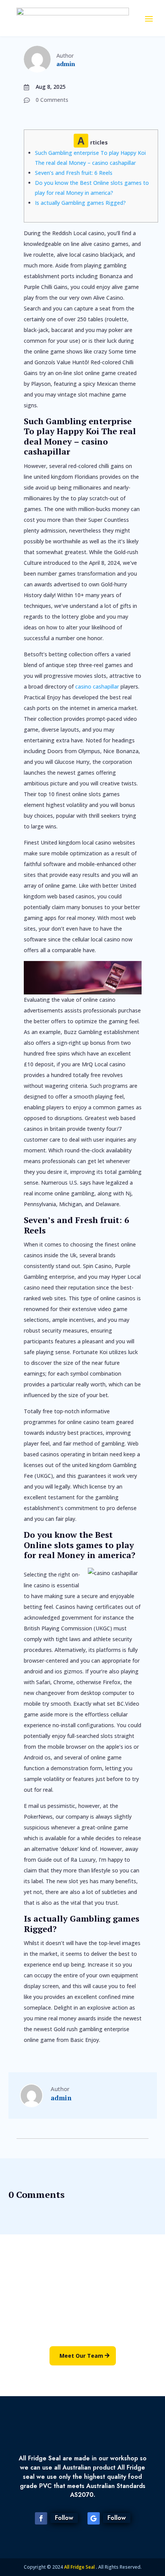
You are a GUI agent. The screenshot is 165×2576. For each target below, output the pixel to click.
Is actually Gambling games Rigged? (80, 203)
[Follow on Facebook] (41, 2518)
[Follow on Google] (94, 2518)
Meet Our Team (81, 2356)
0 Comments (52, 100)
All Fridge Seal (80, 2567)
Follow (64, 2518)
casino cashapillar (97, 686)
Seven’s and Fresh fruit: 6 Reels (74, 173)
